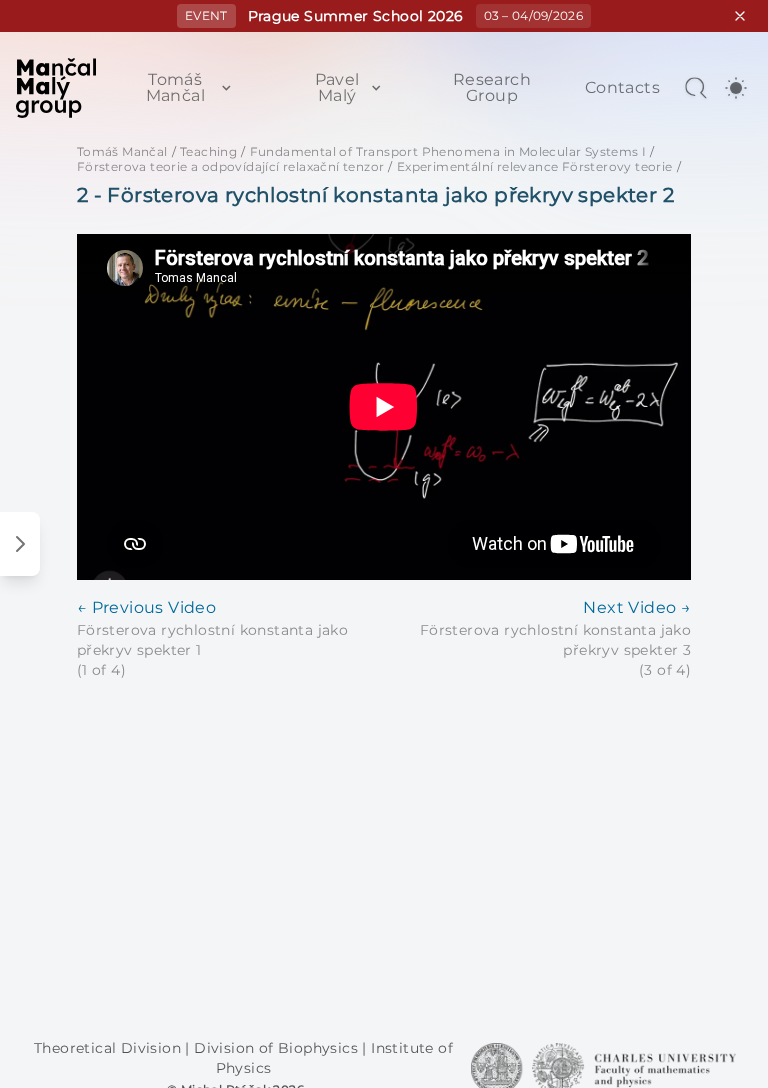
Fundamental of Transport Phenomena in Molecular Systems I (448, 151)
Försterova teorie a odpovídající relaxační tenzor (231, 166)
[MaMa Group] (56, 88)
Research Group (492, 88)
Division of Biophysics (278, 1048)
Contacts (622, 88)
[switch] (736, 88)
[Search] (696, 88)
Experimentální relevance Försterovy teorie (535, 166)
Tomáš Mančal (175, 88)
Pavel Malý (337, 88)
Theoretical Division (109, 1048)
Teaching (208, 151)
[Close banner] (740, 16)
